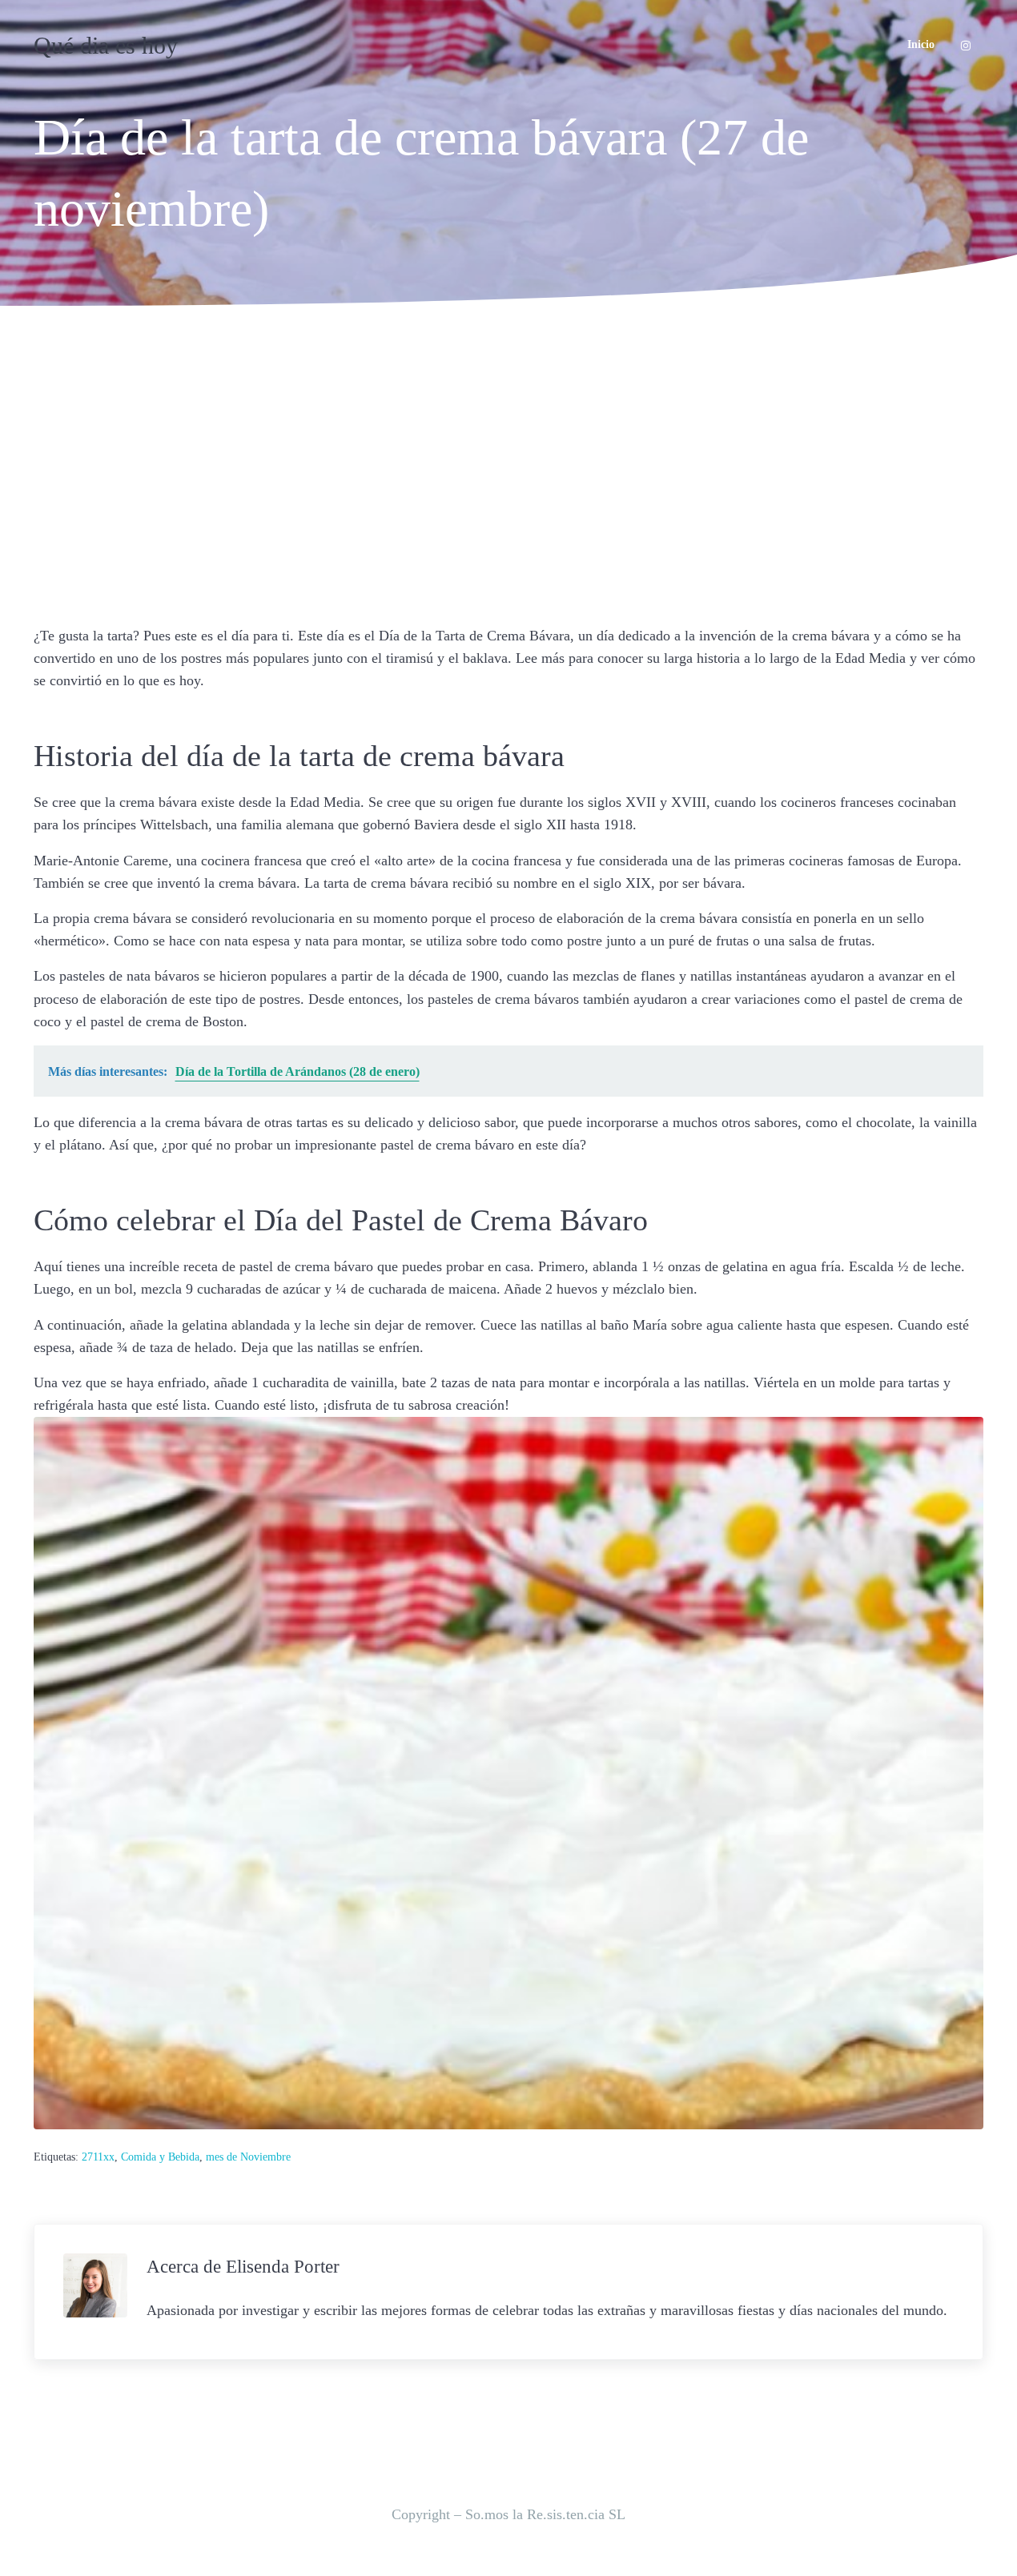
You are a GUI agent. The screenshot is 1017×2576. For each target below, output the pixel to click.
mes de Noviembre (248, 2157)
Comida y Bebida (160, 2157)
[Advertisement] (508, 461)
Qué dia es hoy (106, 45)
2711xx (98, 2157)
